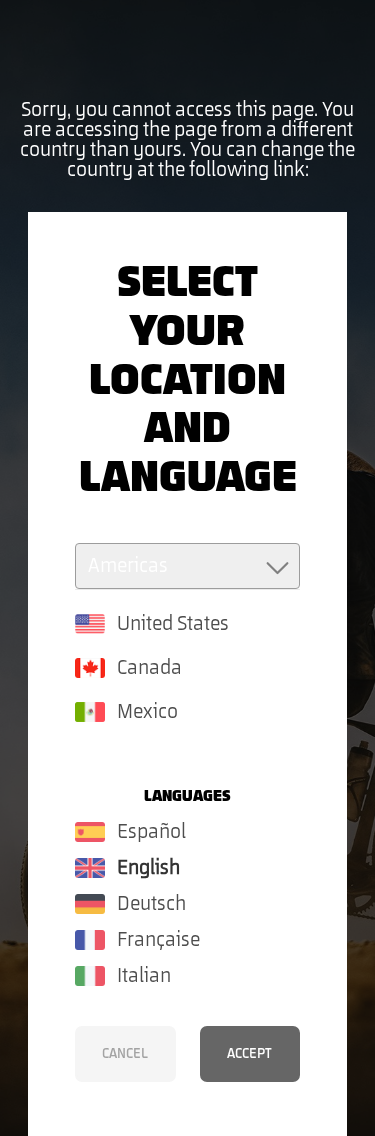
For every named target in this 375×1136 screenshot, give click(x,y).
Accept (249, 1054)
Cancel (125, 1054)
